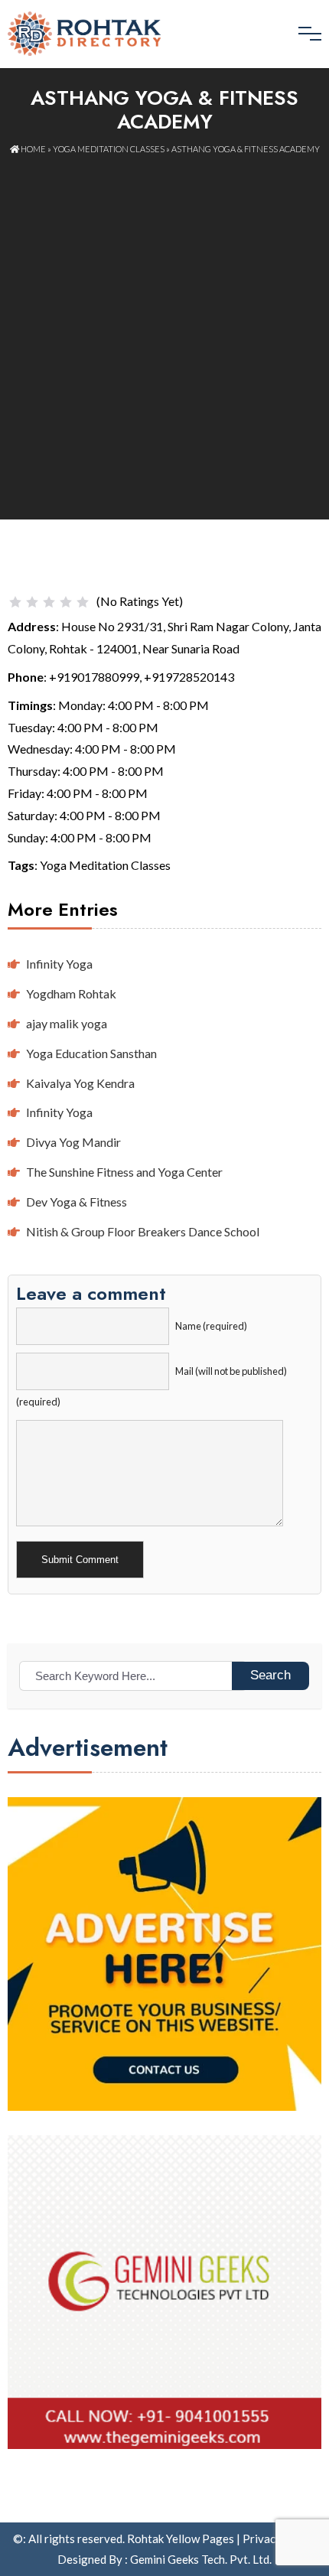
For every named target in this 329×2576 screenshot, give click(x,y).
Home (33, 149)
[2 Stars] (32, 602)
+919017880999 (94, 677)
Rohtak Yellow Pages (181, 2539)
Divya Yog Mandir (73, 1142)
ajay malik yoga (67, 1023)
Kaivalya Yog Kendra (80, 1083)
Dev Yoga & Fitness (77, 1202)
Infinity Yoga (59, 964)
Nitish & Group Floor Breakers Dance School (143, 1231)
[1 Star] (15, 602)
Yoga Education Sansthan (91, 1053)
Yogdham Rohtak (71, 993)
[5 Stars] (83, 602)
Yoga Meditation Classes (109, 149)
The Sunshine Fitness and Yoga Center (124, 1172)
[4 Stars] (66, 602)
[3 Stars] (49, 602)
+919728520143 (189, 677)
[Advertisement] (164, 329)
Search (270, 1675)
